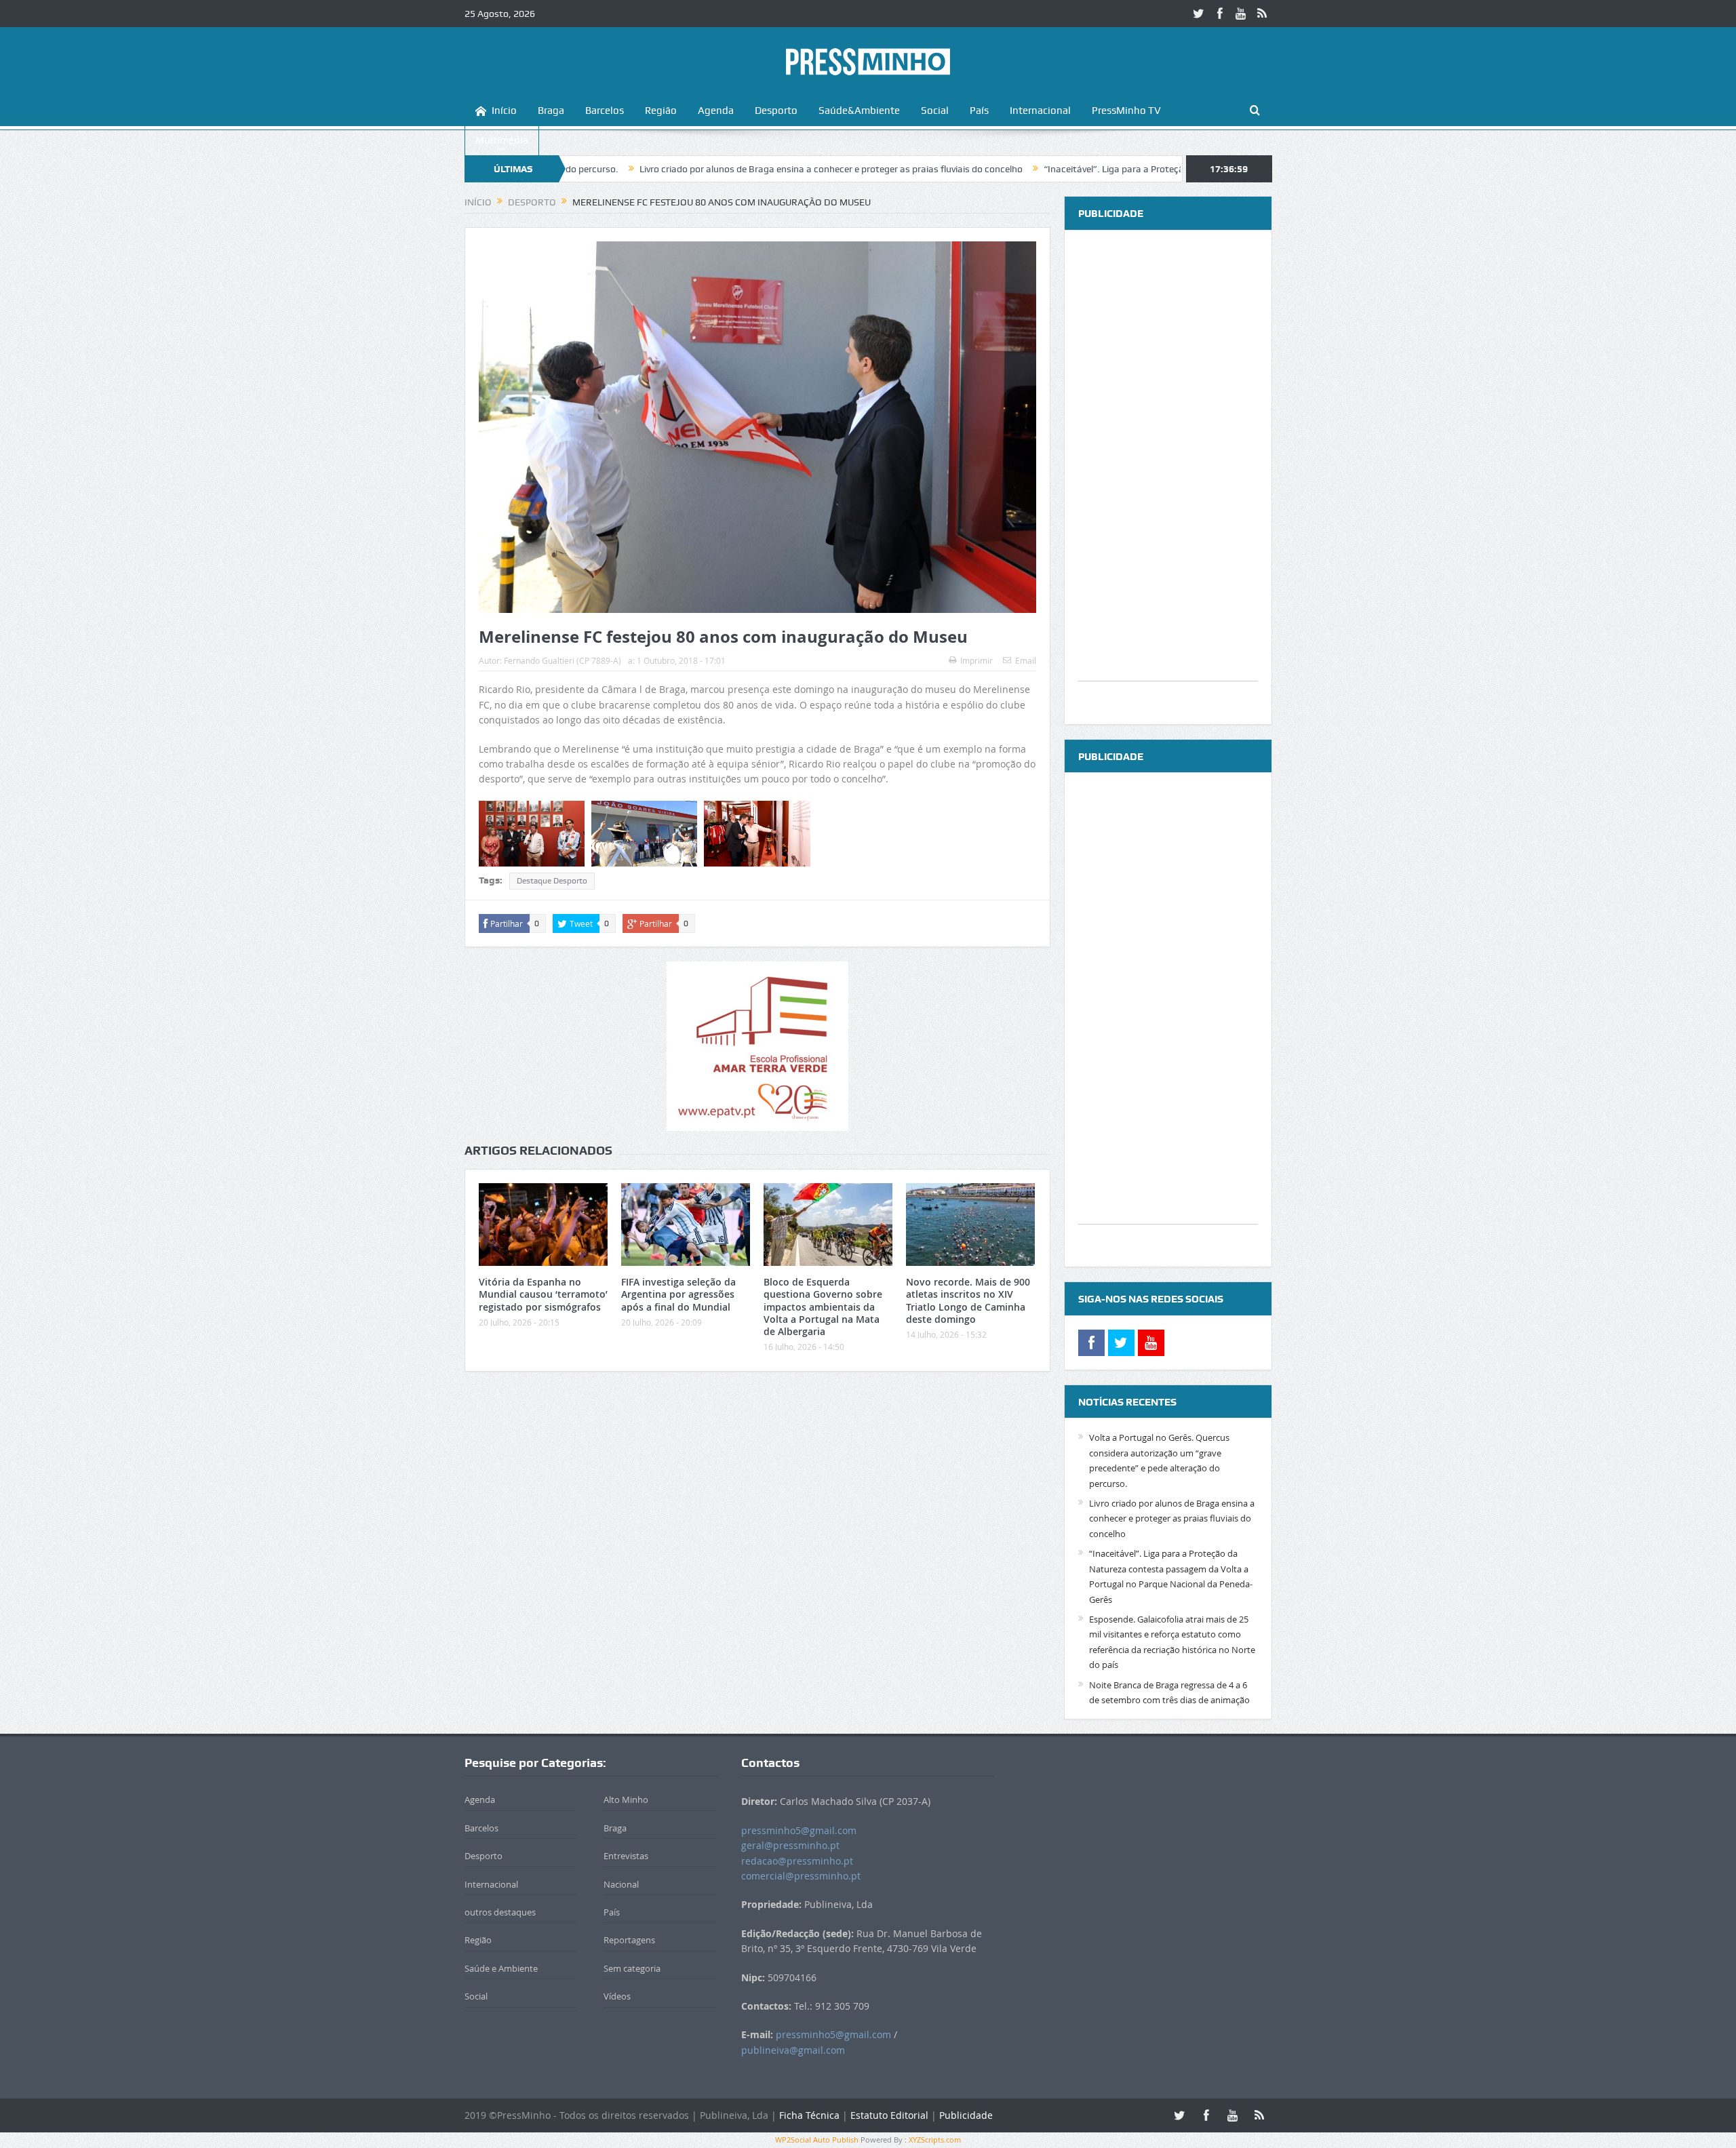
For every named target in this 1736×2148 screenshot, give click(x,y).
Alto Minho (626, 1799)
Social (935, 111)
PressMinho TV (1126, 111)
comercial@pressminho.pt (801, 1876)
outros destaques (500, 1912)
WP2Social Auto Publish (817, 2140)
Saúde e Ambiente (501, 1968)
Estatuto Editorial (889, 2115)
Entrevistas (626, 1856)
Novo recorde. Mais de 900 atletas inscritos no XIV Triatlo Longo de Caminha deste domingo (968, 1300)
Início (504, 111)
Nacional (621, 1884)
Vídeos (617, 1996)
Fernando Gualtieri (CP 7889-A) (563, 660)
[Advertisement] (1168, 477)
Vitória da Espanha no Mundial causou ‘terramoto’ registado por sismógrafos (543, 1294)
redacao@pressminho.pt (797, 1861)
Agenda (716, 111)
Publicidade (966, 2115)
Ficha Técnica (809, 2115)
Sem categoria (632, 1968)
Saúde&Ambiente (859, 111)
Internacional (1040, 111)
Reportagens (629, 1940)
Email (1026, 660)
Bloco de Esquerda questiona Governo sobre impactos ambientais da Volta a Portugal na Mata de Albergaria (823, 1307)
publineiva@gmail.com (793, 2050)
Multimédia (502, 140)
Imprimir (976, 660)
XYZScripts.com (935, 2140)
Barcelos (605, 111)
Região (661, 111)
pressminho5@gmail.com (799, 1830)
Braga (551, 111)
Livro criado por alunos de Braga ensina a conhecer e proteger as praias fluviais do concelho (714, 169)
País (979, 111)
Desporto (776, 111)
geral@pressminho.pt (790, 1845)
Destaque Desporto (552, 881)
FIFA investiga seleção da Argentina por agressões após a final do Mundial (678, 1294)
